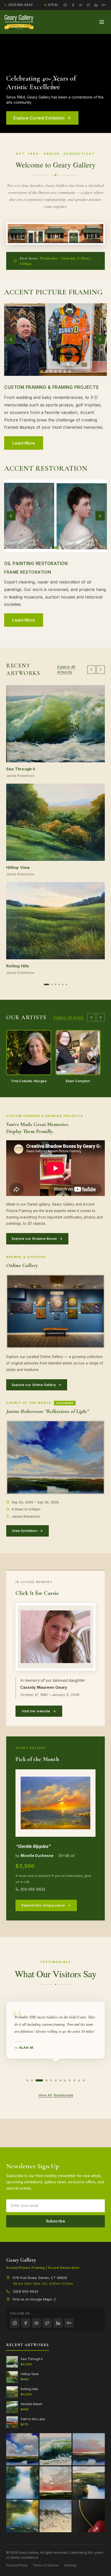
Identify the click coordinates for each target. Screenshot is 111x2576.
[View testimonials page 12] (84, 2080)
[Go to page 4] (59, 984)
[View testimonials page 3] (39, 2080)
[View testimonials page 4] (46, 2080)
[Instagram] (65, 5)
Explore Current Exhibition (39, 118)
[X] (88, 5)
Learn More (24, 620)
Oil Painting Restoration (36, 564)
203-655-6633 (33, 1889)
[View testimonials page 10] (74, 2080)
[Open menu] (102, 22)
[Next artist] (101, 1017)
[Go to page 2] (50, 984)
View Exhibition (25, 1531)
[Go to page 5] (63, 984)
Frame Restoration (28, 572)
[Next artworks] (101, 670)
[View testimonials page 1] (27, 2080)
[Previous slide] (11, 340)
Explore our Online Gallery (34, 1385)
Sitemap (70, 2565)
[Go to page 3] (55, 984)
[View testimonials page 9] (70, 2080)
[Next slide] (100, 340)
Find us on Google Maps (32, 2299)
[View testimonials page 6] (56, 2080)
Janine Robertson (20, 776)
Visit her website (36, 1711)
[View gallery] (55, 340)
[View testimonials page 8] (65, 2080)
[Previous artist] (91, 1017)
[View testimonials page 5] (51, 2080)
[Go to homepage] (19, 22)
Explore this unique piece (43, 1905)
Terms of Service (46, 2565)
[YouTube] (81, 5)
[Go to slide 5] (60, 371)
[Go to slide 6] (65, 371)
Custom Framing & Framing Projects (51, 387)
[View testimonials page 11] (79, 2080)
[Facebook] (73, 5)
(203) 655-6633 (20, 5)
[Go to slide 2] (46, 371)
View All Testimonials (55, 2095)
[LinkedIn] (96, 5)
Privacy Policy (17, 2565)
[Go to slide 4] (55, 371)
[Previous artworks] (91, 670)
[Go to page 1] (45, 984)
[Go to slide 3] (51, 371)
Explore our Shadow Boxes (34, 1238)
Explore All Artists (68, 1017)
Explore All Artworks (66, 669)
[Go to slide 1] (42, 371)
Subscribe (56, 2221)
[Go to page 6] (66, 984)
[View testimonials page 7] (60, 2080)
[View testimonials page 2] (32, 2080)
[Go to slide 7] (69, 371)
